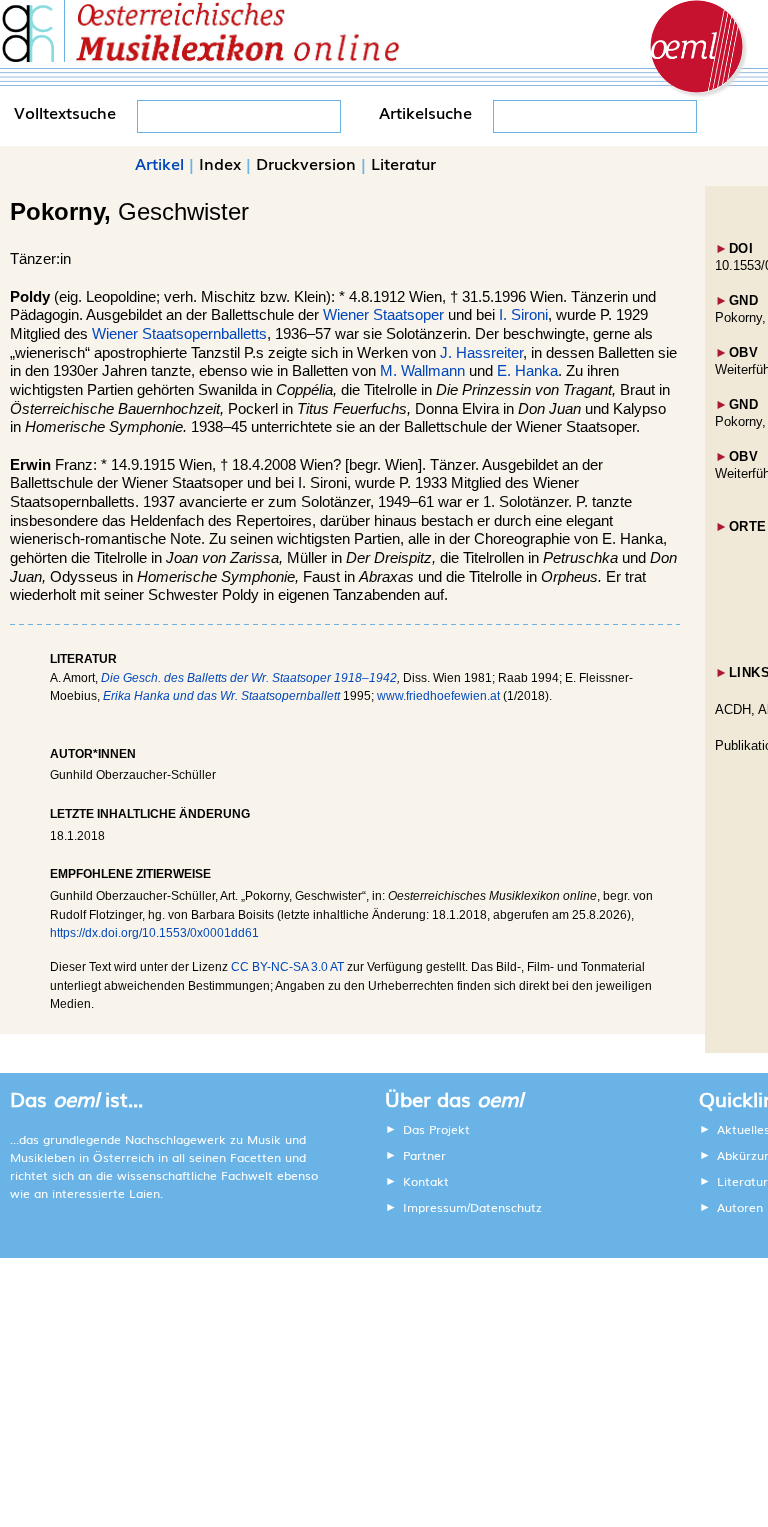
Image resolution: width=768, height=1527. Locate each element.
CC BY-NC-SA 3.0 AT (287, 967)
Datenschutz (506, 1207)
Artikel (159, 163)
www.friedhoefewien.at (438, 696)
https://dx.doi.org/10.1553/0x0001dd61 (154, 933)
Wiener (346, 315)
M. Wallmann (422, 371)
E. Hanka (527, 371)
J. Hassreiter (481, 353)
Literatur (403, 163)
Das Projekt (436, 1129)
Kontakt (426, 1181)
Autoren (740, 1207)
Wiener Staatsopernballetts (179, 334)
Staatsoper (408, 315)
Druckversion (306, 163)
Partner (424, 1155)
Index (220, 163)
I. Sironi (523, 315)
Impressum (435, 1207)
